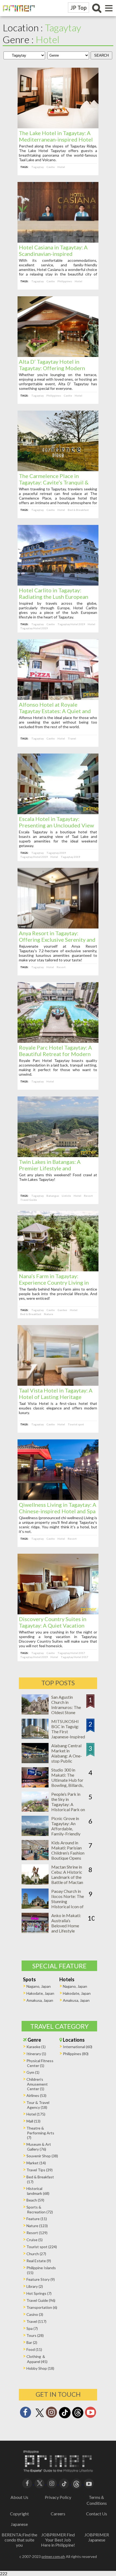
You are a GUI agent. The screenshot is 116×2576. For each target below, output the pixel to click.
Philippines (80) (76, 2054)
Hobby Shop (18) (40, 2368)
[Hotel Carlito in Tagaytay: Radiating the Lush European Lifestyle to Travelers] (58, 584)
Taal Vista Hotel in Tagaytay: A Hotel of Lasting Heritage (56, 1394)
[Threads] (78, 2418)
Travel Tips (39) (40, 2170)
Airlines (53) (36, 2095)
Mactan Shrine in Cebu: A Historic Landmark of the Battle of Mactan (67, 1875)
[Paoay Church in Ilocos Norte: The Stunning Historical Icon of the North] (35, 1907)
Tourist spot (76, 1424)
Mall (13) (33, 2121)
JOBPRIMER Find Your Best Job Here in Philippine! (58, 2540)
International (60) (78, 2047)
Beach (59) (35, 2200)
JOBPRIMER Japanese (97, 2537)
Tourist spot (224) (42, 2247)
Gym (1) (33, 2072)
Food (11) (34, 2349)
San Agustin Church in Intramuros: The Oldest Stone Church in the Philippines (66, 1710)
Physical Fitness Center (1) (40, 2063)
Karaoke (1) (36, 2047)
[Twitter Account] (40, 2417)
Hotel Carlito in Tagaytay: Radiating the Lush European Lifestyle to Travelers (54, 597)
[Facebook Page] (25, 2414)
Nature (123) (37, 2226)
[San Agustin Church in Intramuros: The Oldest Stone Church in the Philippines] (35, 1713)
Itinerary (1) (36, 2054)
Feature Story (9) (41, 2279)
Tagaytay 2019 (56, 853)
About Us (19, 2497)
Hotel (61, 167)
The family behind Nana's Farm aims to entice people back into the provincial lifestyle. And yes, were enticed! (58, 1294)
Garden (62, 1310)
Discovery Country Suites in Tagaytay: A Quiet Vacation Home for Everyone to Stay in (54, 1625)
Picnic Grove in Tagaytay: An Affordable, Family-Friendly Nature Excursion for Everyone (67, 1831)
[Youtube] (91, 2414)
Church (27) (36, 2254)
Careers (58, 2514)
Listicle (66, 1196)
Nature (49, 1314)
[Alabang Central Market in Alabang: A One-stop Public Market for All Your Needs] (35, 1761)
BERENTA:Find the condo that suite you (19, 2540)
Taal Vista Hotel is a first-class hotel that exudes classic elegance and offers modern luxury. (58, 1408)
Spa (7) (32, 2328)
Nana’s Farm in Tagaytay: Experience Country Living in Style (54, 1282)
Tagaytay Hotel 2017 (71, 1653)
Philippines (65, 281)
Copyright (19, 2514)
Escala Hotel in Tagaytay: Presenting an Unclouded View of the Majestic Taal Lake (56, 825)
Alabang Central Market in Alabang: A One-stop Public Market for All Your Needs (67, 1758)
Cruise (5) (35, 2240)
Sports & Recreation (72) (40, 2209)
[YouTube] (89, 2483)
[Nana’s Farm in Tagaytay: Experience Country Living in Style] (58, 1270)
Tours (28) (35, 2335)
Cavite (51, 167)
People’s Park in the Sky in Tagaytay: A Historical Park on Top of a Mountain (68, 1804)
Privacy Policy (58, 2497)
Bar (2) (32, 2342)
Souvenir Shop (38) (42, 2156)
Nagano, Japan (39, 1986)
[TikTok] (65, 2418)
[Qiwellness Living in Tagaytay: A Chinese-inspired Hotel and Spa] (58, 1498)
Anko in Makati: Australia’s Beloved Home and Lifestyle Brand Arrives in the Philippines (66, 1928)
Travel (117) (36, 2321)
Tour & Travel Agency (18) (38, 2105)
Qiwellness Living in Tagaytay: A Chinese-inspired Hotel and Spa (58, 1508)
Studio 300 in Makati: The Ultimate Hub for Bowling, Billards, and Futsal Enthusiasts (67, 1783)
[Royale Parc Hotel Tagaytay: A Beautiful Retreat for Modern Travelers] (58, 1041)
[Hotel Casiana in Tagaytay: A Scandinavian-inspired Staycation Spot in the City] (58, 241)
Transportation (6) (42, 2307)
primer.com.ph (53, 2556)
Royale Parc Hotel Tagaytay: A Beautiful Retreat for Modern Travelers (55, 1054)
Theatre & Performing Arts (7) (40, 2133)
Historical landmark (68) (38, 2191)
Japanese (19, 2524)
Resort (61, 967)
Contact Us (97, 2514)
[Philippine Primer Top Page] (18, 15)
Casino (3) (35, 2314)
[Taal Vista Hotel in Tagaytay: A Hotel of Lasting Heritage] (58, 1384)
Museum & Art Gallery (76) (39, 2147)
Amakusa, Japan (40, 2000)
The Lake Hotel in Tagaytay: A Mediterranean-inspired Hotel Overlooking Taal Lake (56, 139)
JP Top (79, 8)
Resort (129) (37, 2233)
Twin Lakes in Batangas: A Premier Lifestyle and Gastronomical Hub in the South (58, 1168)
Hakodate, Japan (40, 1993)
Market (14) (36, 2163)
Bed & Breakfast (78, 510)
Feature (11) (37, 2219)
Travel (72, 738)
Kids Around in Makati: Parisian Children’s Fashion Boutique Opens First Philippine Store (68, 1855)
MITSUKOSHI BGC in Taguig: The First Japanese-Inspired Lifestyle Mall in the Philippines (68, 1734)
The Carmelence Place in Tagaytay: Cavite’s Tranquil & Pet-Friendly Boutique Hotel (54, 482)
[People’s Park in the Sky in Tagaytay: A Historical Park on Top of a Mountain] (35, 1810)
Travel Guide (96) (41, 2300)
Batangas (53, 1196)
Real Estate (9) (39, 2261)
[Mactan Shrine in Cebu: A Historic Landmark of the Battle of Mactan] (35, 1883)
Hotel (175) (36, 2114)
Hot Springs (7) (39, 2293)
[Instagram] (52, 2414)
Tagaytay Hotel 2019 (71, 624)
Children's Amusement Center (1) (37, 2084)
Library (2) (35, 2286)
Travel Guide (29, 1200)
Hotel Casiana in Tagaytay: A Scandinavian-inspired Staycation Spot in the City (53, 254)
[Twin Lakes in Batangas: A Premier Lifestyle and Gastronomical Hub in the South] (58, 1155)
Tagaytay (37, 167)
